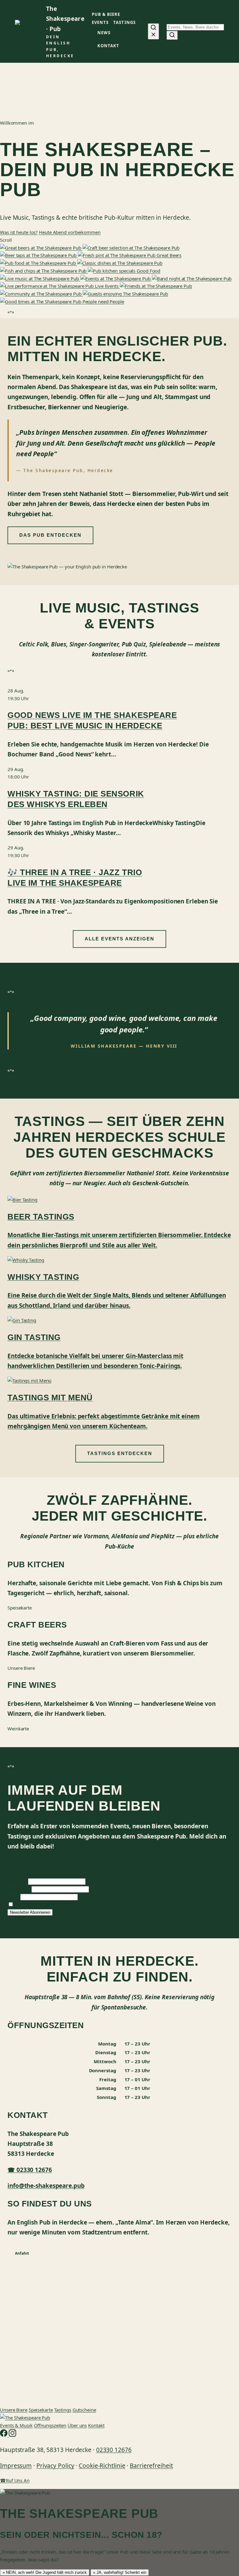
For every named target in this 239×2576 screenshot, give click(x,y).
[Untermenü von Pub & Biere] (123, 15)
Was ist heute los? (19, 232)
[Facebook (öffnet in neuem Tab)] (4, 2435)
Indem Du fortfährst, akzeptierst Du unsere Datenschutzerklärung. (85, 1904)
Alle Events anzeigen (119, 939)
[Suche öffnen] (153, 31)
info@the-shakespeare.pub (46, 2186)
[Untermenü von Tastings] (138, 23)
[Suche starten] (172, 35)
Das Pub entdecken (50, 535)
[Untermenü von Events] (111, 23)
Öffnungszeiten (50, 2425)
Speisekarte (41, 2410)
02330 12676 (114, 2450)
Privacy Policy (55, 2466)
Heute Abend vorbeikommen (70, 232)
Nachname (19, 1889)
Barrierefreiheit (151, 2466)
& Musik (16, 2425)
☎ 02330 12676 (30, 2170)
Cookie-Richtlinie (102, 2466)
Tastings (63, 2410)
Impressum (16, 2466)
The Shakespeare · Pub (65, 19)
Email (13, 1897)
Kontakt (96, 2425)
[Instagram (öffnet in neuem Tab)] (12, 2435)
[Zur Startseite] (25, 2418)
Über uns (77, 2425)
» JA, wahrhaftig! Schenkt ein (120, 2572)
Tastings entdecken (120, 1453)
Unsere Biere (14, 2410)
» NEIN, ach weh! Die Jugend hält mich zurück (45, 2572)
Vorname (17, 1881)
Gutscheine (84, 2410)
